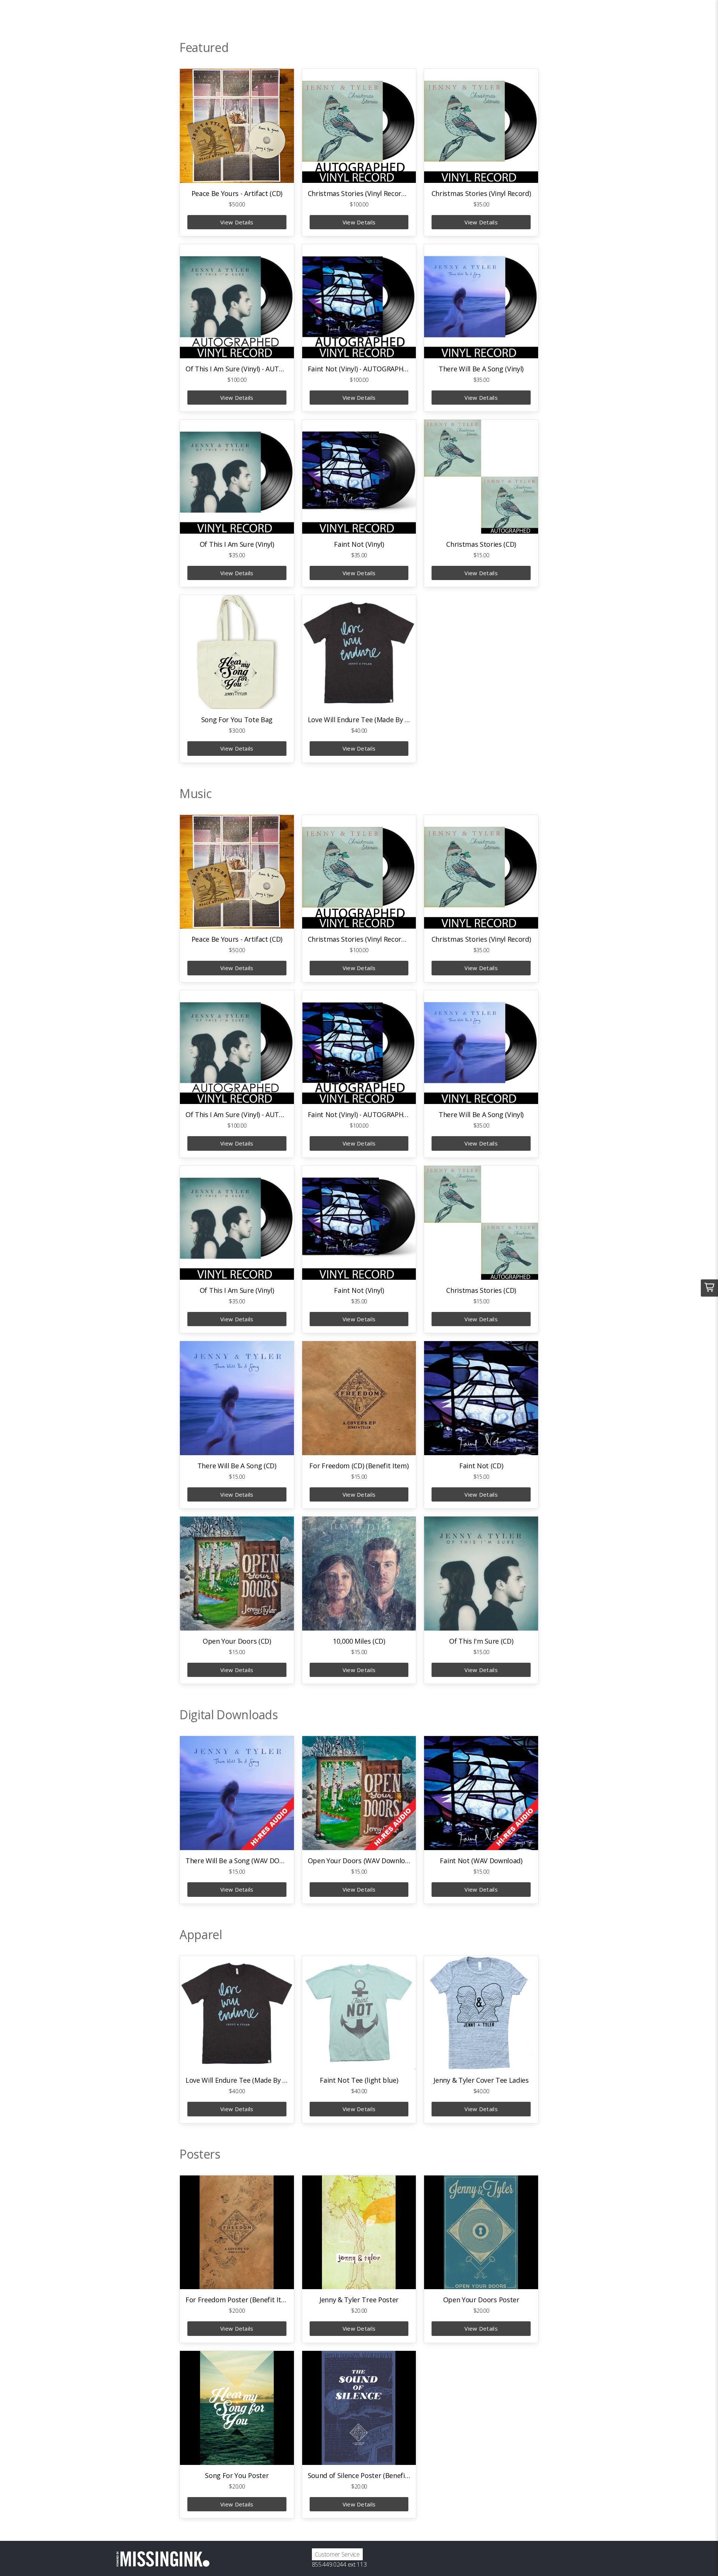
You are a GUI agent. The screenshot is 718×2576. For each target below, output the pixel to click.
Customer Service (337, 2554)
